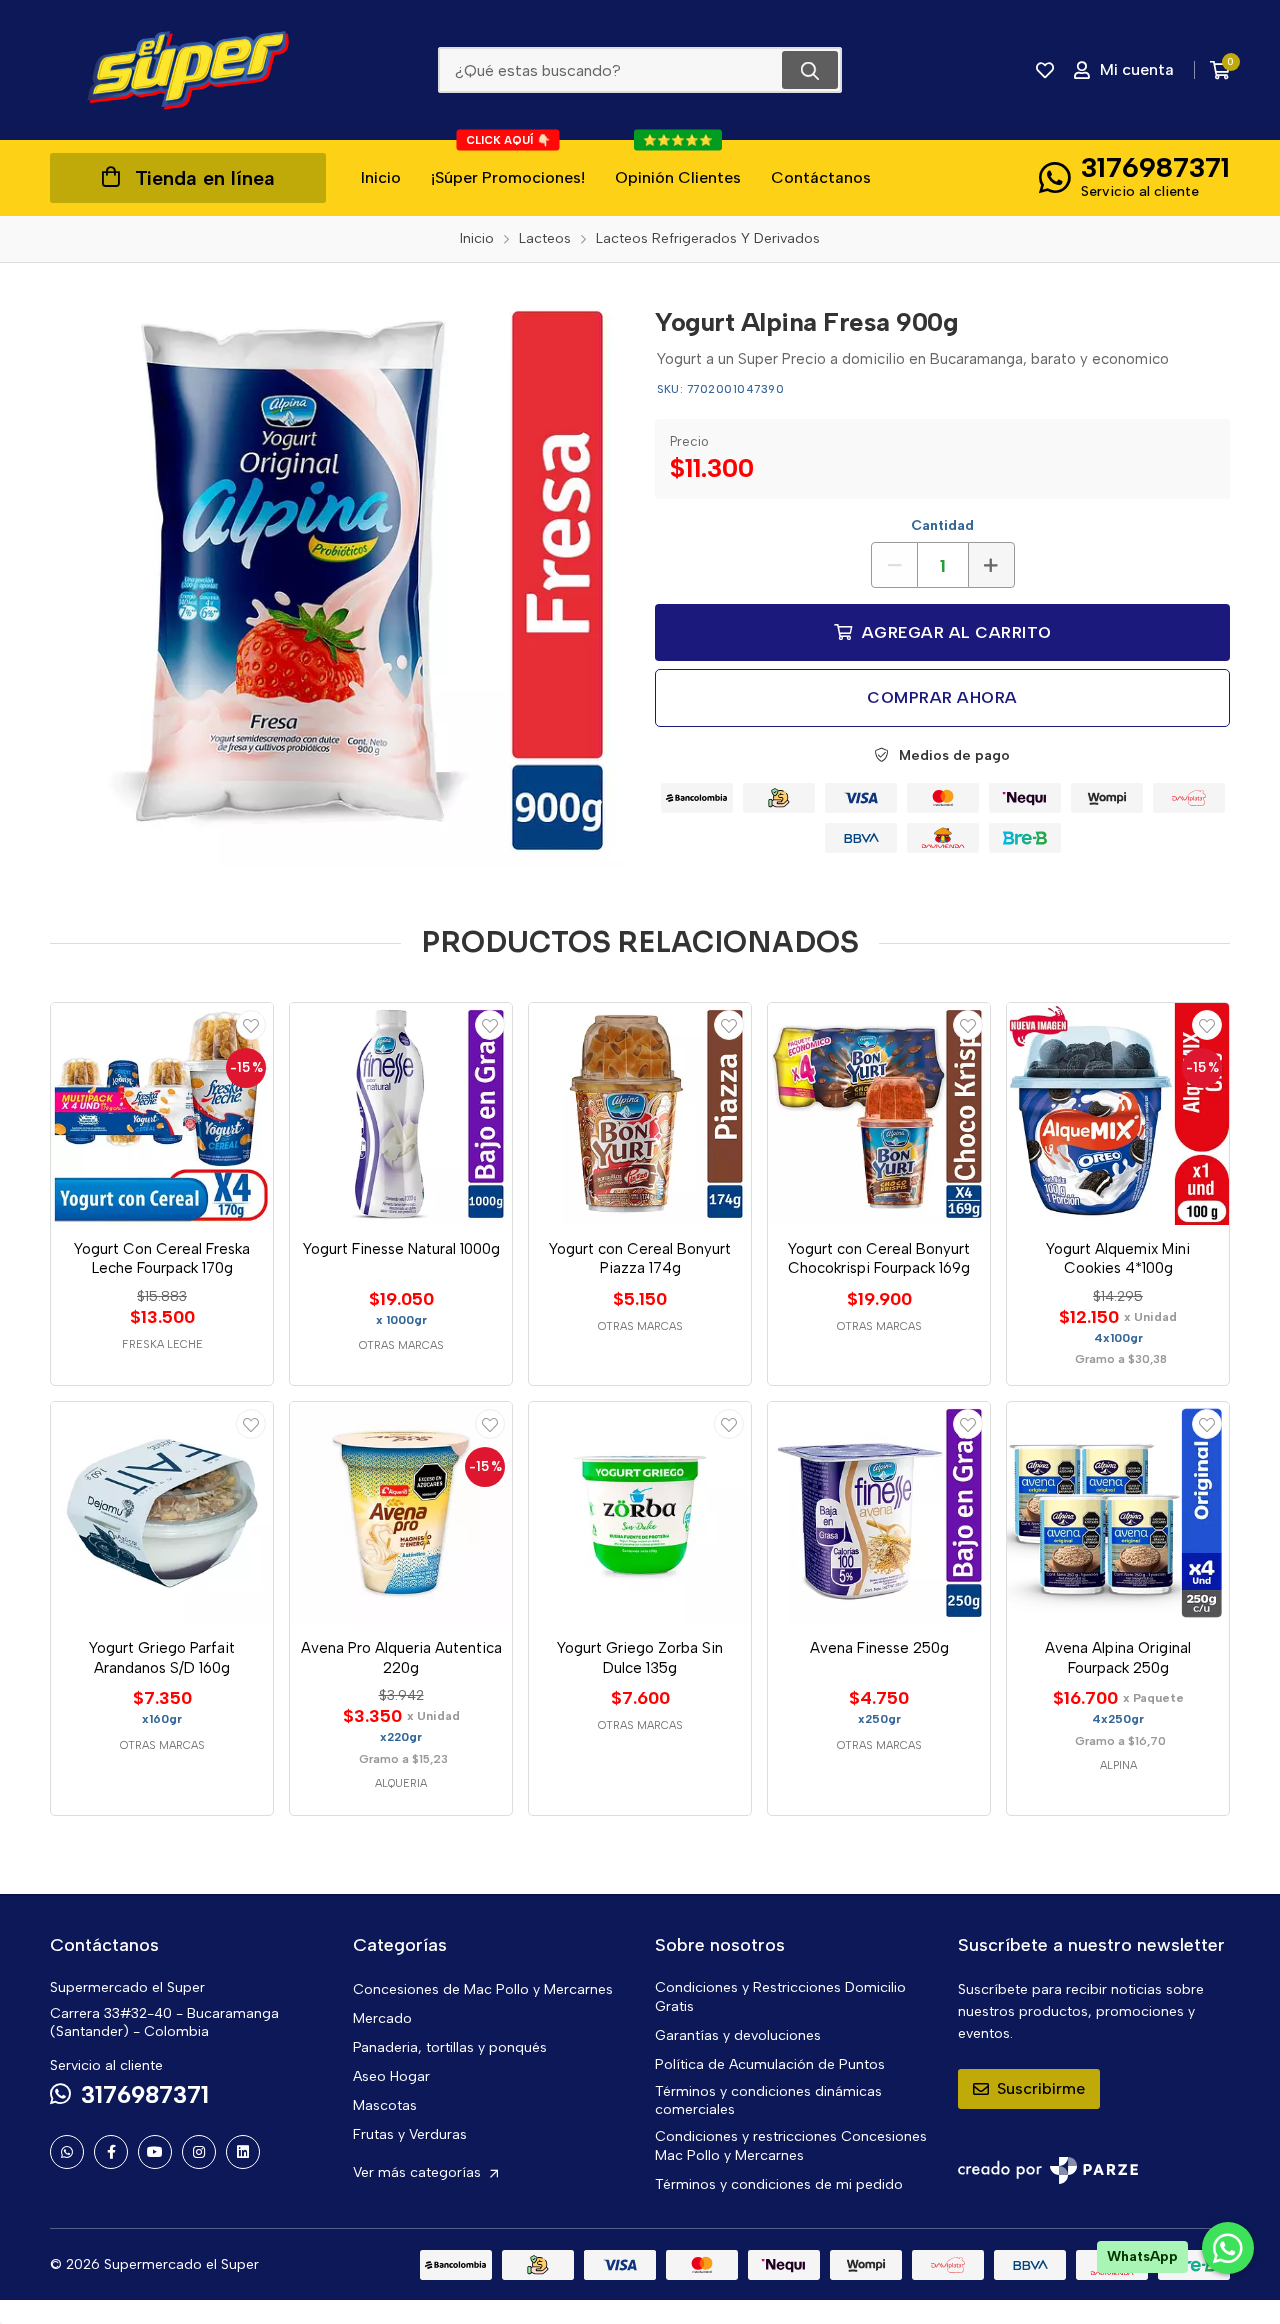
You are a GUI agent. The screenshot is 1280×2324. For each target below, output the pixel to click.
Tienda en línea (205, 178)
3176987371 (1155, 167)
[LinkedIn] (243, 2152)
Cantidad (942, 525)
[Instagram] (199, 2152)
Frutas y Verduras (410, 2134)
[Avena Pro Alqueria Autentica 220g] (401, 1513)
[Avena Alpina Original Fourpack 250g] (1118, 1513)
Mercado (382, 2018)
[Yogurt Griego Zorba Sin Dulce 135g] (640, 1513)
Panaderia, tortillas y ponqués (450, 2047)
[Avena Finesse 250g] (879, 1513)
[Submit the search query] (810, 70)
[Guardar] (251, 1025)
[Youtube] (155, 2152)
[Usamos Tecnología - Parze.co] (1048, 2170)
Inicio (381, 177)
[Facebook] (111, 2152)
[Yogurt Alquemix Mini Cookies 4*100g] (1118, 1114)
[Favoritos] (1045, 70)
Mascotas (385, 2105)
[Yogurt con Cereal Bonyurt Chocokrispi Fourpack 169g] (879, 1114)
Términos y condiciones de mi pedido (779, 2184)
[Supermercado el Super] (188, 70)
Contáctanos (821, 177)
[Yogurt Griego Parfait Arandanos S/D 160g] (162, 1513)
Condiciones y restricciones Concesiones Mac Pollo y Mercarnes (791, 2146)
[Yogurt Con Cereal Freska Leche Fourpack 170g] (162, 1114)
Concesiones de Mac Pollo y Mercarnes (483, 1989)
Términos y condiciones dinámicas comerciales (768, 2101)
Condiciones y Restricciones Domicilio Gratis (780, 1997)
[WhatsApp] (67, 2152)
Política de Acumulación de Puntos (770, 2064)
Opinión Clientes (678, 163)
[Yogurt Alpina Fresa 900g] (337, 580)
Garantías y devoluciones (738, 2035)
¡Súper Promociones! (508, 163)
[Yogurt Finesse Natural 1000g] (401, 1114)
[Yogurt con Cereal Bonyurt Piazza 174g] (640, 1114)
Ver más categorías (419, 2172)
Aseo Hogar (391, 2076)
